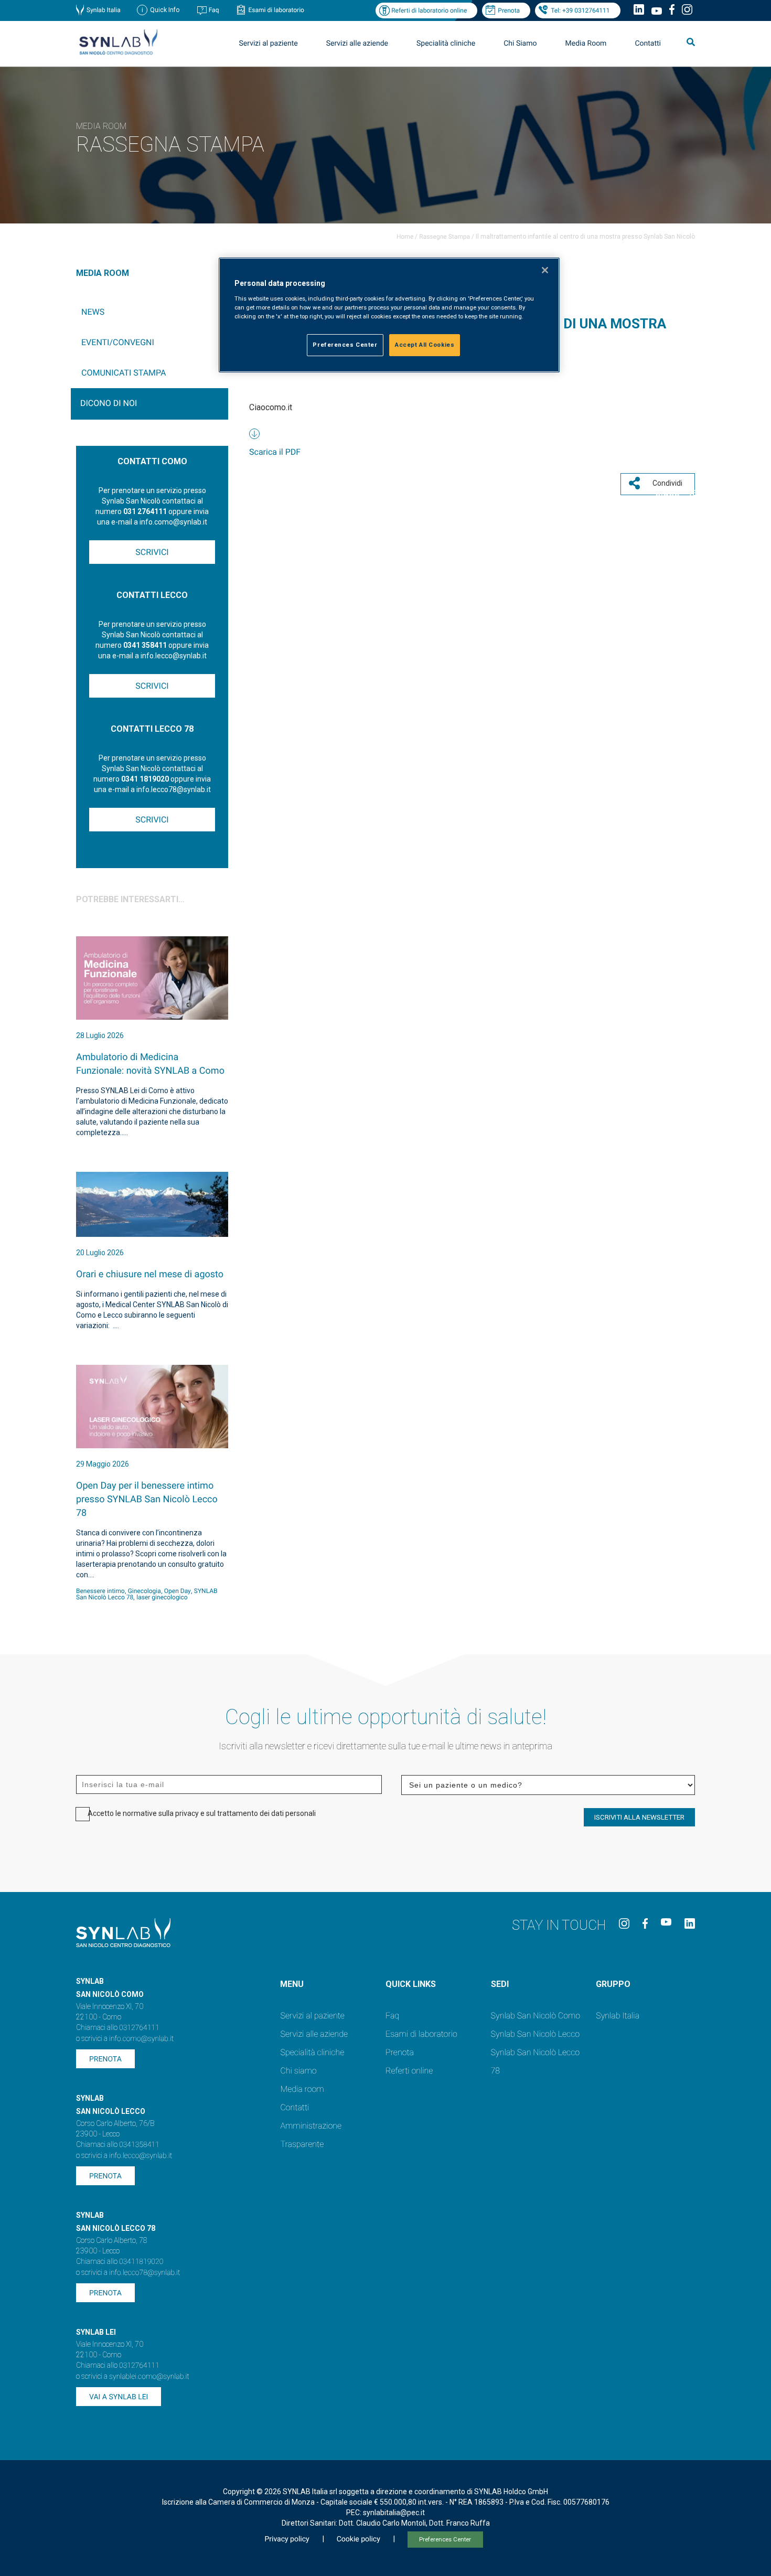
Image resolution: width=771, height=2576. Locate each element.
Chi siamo (298, 2071)
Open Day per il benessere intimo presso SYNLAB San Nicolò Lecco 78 (147, 1499)
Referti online (409, 2071)
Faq (214, 10)
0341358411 (139, 2145)
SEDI (500, 1984)
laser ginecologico (162, 1597)
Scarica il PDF (275, 452)
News (93, 312)
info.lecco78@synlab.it (144, 2273)
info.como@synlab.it (141, 2039)
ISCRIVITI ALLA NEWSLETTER (639, 1817)
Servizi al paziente (312, 2016)
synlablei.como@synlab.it (149, 2377)
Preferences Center (445, 2540)
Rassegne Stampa (445, 237)
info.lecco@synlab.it (141, 2156)
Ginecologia (144, 1591)
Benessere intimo (100, 1591)
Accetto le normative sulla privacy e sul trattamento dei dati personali (202, 1813)
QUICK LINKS (411, 1984)
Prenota (509, 10)
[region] (389, 315)
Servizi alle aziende (314, 2034)
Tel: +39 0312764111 (580, 10)
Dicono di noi (109, 403)
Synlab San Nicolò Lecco (536, 2034)
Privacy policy (287, 2539)
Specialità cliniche (446, 44)
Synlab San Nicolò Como (536, 2016)
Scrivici (152, 552)
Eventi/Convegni (118, 342)
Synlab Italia (104, 10)
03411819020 (141, 2262)
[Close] (545, 270)
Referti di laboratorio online (429, 10)
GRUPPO (613, 1984)
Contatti (648, 44)
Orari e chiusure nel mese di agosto (150, 1274)
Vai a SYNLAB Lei (119, 2397)
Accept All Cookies (425, 345)
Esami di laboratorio (276, 10)
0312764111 (139, 2028)
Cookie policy (358, 2539)
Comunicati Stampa (124, 373)
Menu (292, 1984)
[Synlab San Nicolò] (118, 54)
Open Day (178, 1591)
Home (405, 237)
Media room (302, 2089)
